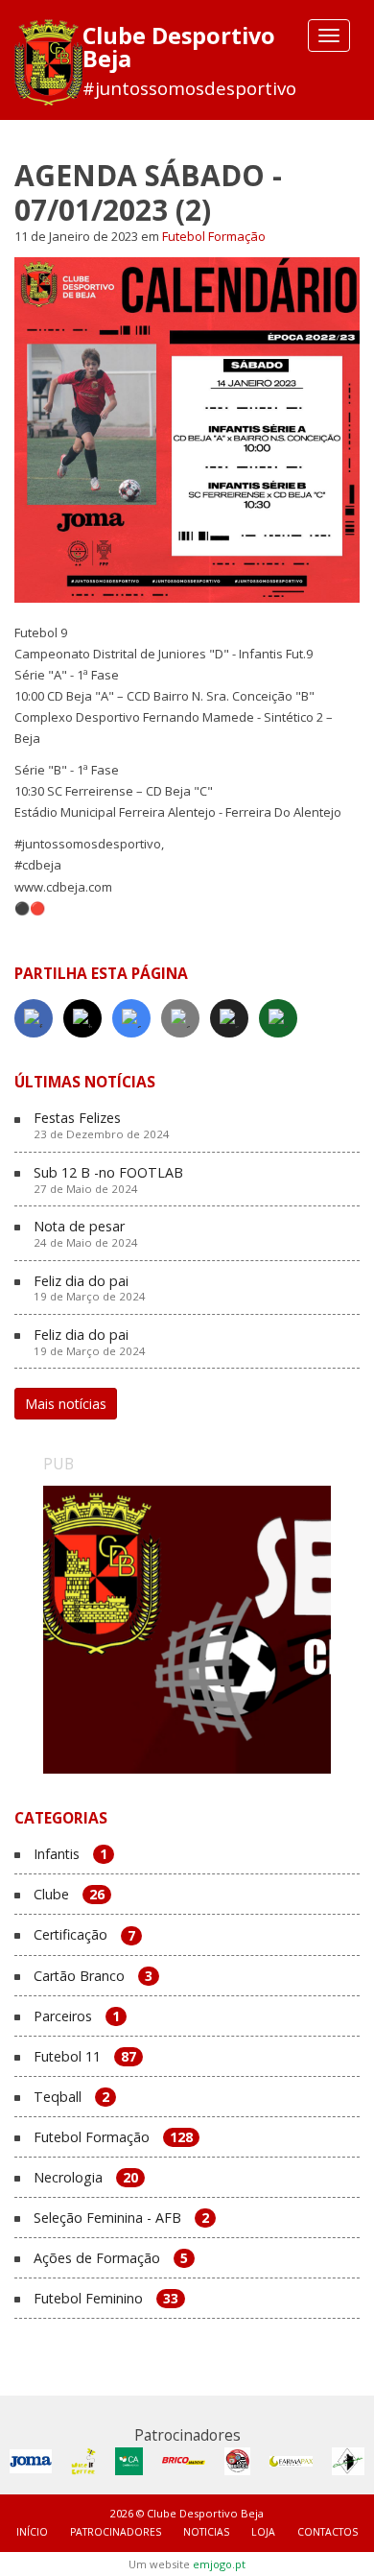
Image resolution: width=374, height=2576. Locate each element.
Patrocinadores (116, 2532)
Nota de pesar (86, 1234)
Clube (69, 1895)
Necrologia (86, 2178)
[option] (187, 1630)
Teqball (71, 2098)
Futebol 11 (85, 2057)
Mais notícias (66, 1404)
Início (32, 2532)
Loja (263, 2532)
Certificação (84, 1935)
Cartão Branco (93, 1977)
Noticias (206, 2532)
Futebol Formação (214, 236)
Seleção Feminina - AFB (121, 2218)
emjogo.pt (219, 2564)
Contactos (327, 2532)
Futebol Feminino (106, 2299)
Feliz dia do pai (90, 1289)
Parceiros (77, 2017)
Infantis (70, 1855)
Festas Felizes (102, 1126)
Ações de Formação (111, 2259)
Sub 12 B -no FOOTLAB (108, 1181)
